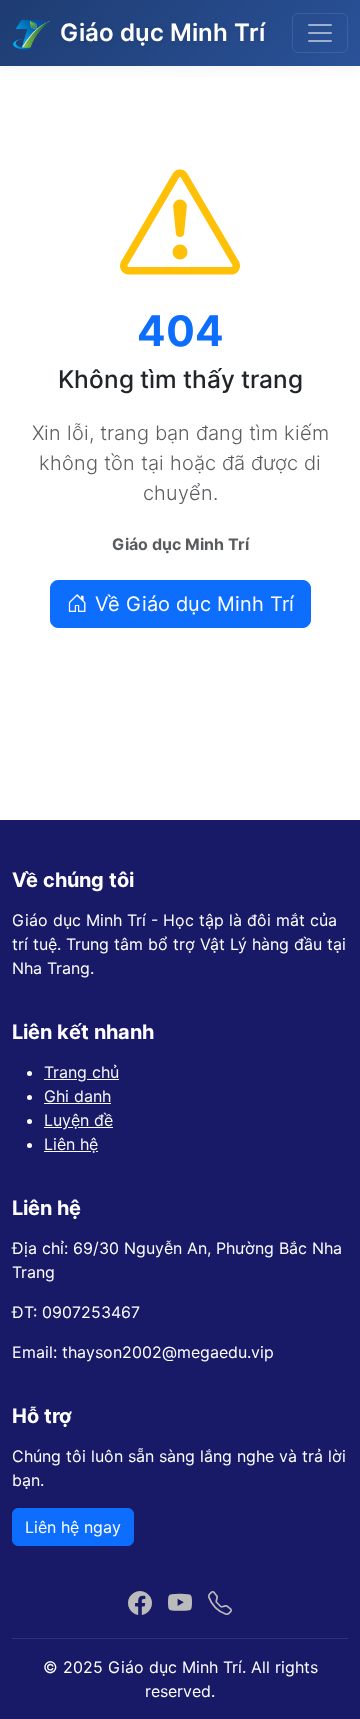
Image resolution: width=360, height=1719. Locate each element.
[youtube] (180, 1604)
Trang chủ (81, 1072)
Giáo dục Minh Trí (162, 32)
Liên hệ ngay (73, 1527)
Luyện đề (78, 1120)
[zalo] (220, 1604)
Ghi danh (77, 1096)
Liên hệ (71, 1144)
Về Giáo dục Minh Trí (194, 604)
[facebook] (140, 1604)
